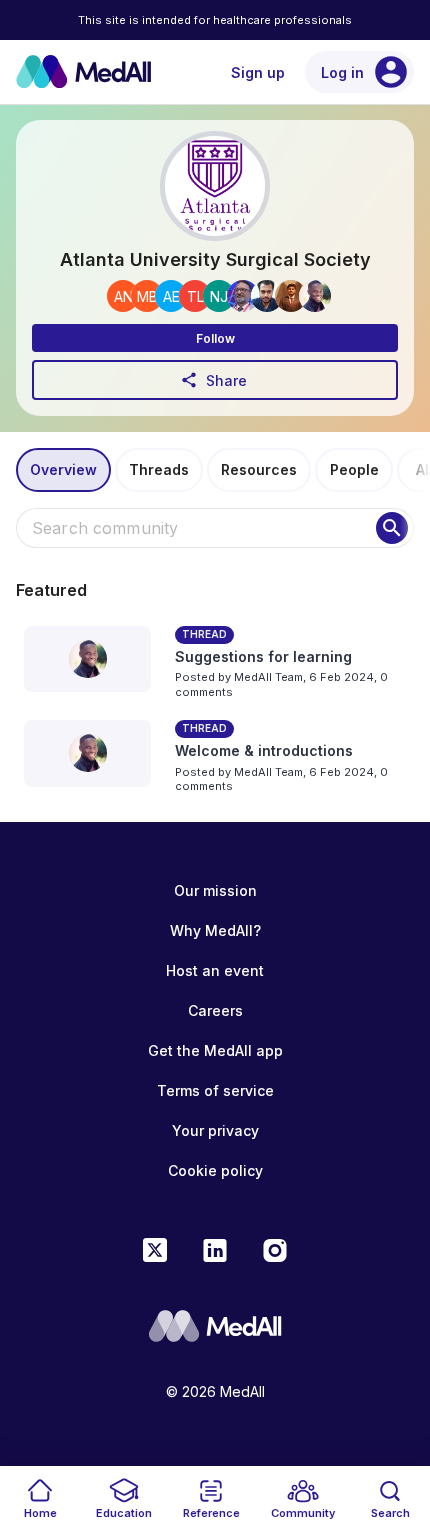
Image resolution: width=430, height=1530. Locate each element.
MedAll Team (268, 677)
